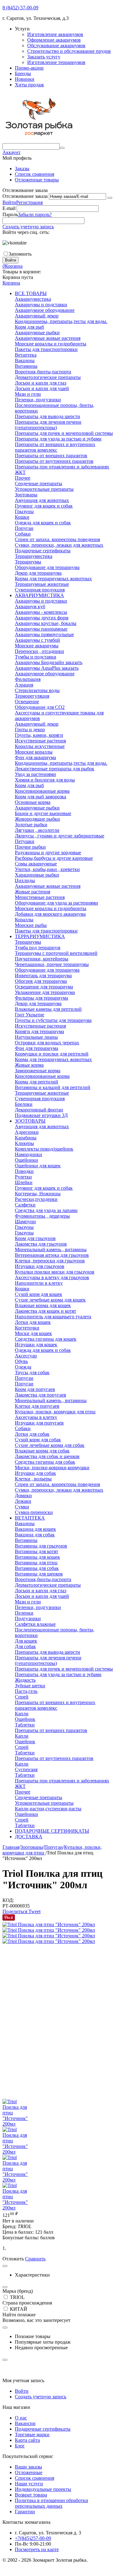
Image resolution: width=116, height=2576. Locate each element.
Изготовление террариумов (56, 62)
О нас (21, 2418)
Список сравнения (34, 174)
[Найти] (62, 148)
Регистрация (29, 202)
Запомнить (20, 254)
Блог (20, 2446)
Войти (9, 202)
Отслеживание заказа (25, 196)
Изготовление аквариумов (55, 34)
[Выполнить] (110, 198)
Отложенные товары (37, 180)
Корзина (11, 283)
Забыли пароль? (35, 214)
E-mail (9, 208)
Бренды (23, 73)
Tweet (34, 1911)
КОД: (8, 1900)
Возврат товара (31, 2495)
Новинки (25, 79)
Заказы (22, 169)
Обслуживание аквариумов (56, 46)
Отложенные (29, 2472)
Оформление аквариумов (54, 40)
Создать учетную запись (28, 227)
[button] (15, 1911)
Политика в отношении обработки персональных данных (52, 2503)
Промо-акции (29, 68)
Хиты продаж (29, 85)
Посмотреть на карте (37, 2549)
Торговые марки (32, 2435)
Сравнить (35, 2259)
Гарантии (25, 2512)
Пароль (10, 214)
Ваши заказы (28, 2467)
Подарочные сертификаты (43, 2429)
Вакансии (25, 2423)
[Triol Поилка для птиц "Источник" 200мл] (49, 1924)
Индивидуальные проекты (43, 2489)
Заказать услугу (44, 57)
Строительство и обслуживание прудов (69, 51)
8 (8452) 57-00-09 (20, 8)
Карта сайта (27, 2440)
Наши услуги (29, 2484)
